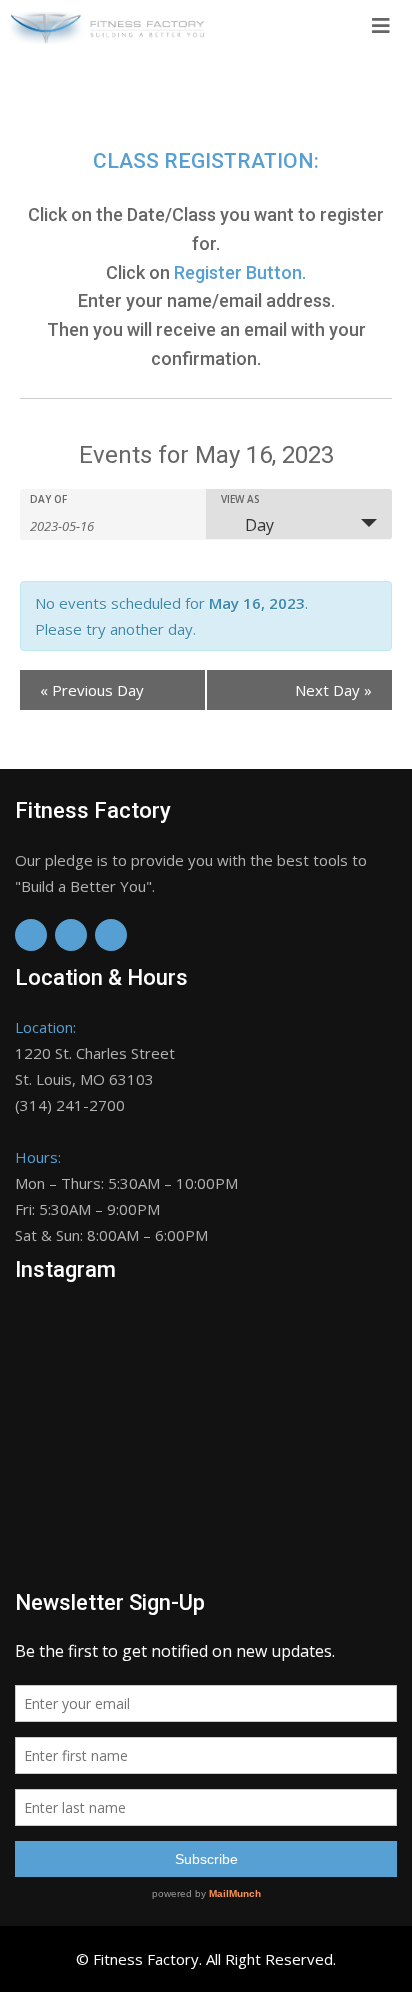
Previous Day (92, 690)
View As (240, 499)
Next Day (333, 690)
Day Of (48, 499)
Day (259, 525)
